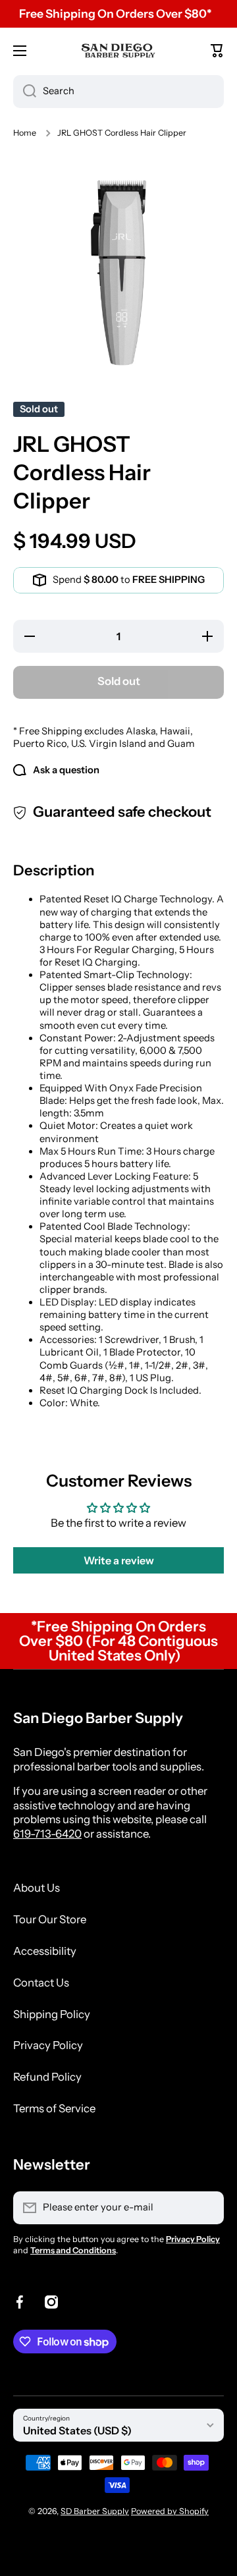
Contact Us (41, 1983)
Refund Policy (47, 2077)
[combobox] (118, 92)
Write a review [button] (119, 1560)
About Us (37, 1888)
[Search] (25, 92)
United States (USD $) (77, 2430)
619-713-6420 (47, 1834)
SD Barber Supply (95, 2511)
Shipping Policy (52, 2014)
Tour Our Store (50, 1919)
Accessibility (45, 1951)
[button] (217, 51)
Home (25, 133)
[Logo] (118, 50)
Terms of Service (54, 2108)
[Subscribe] (207, 2208)
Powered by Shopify (170, 2511)
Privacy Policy (48, 2045)
